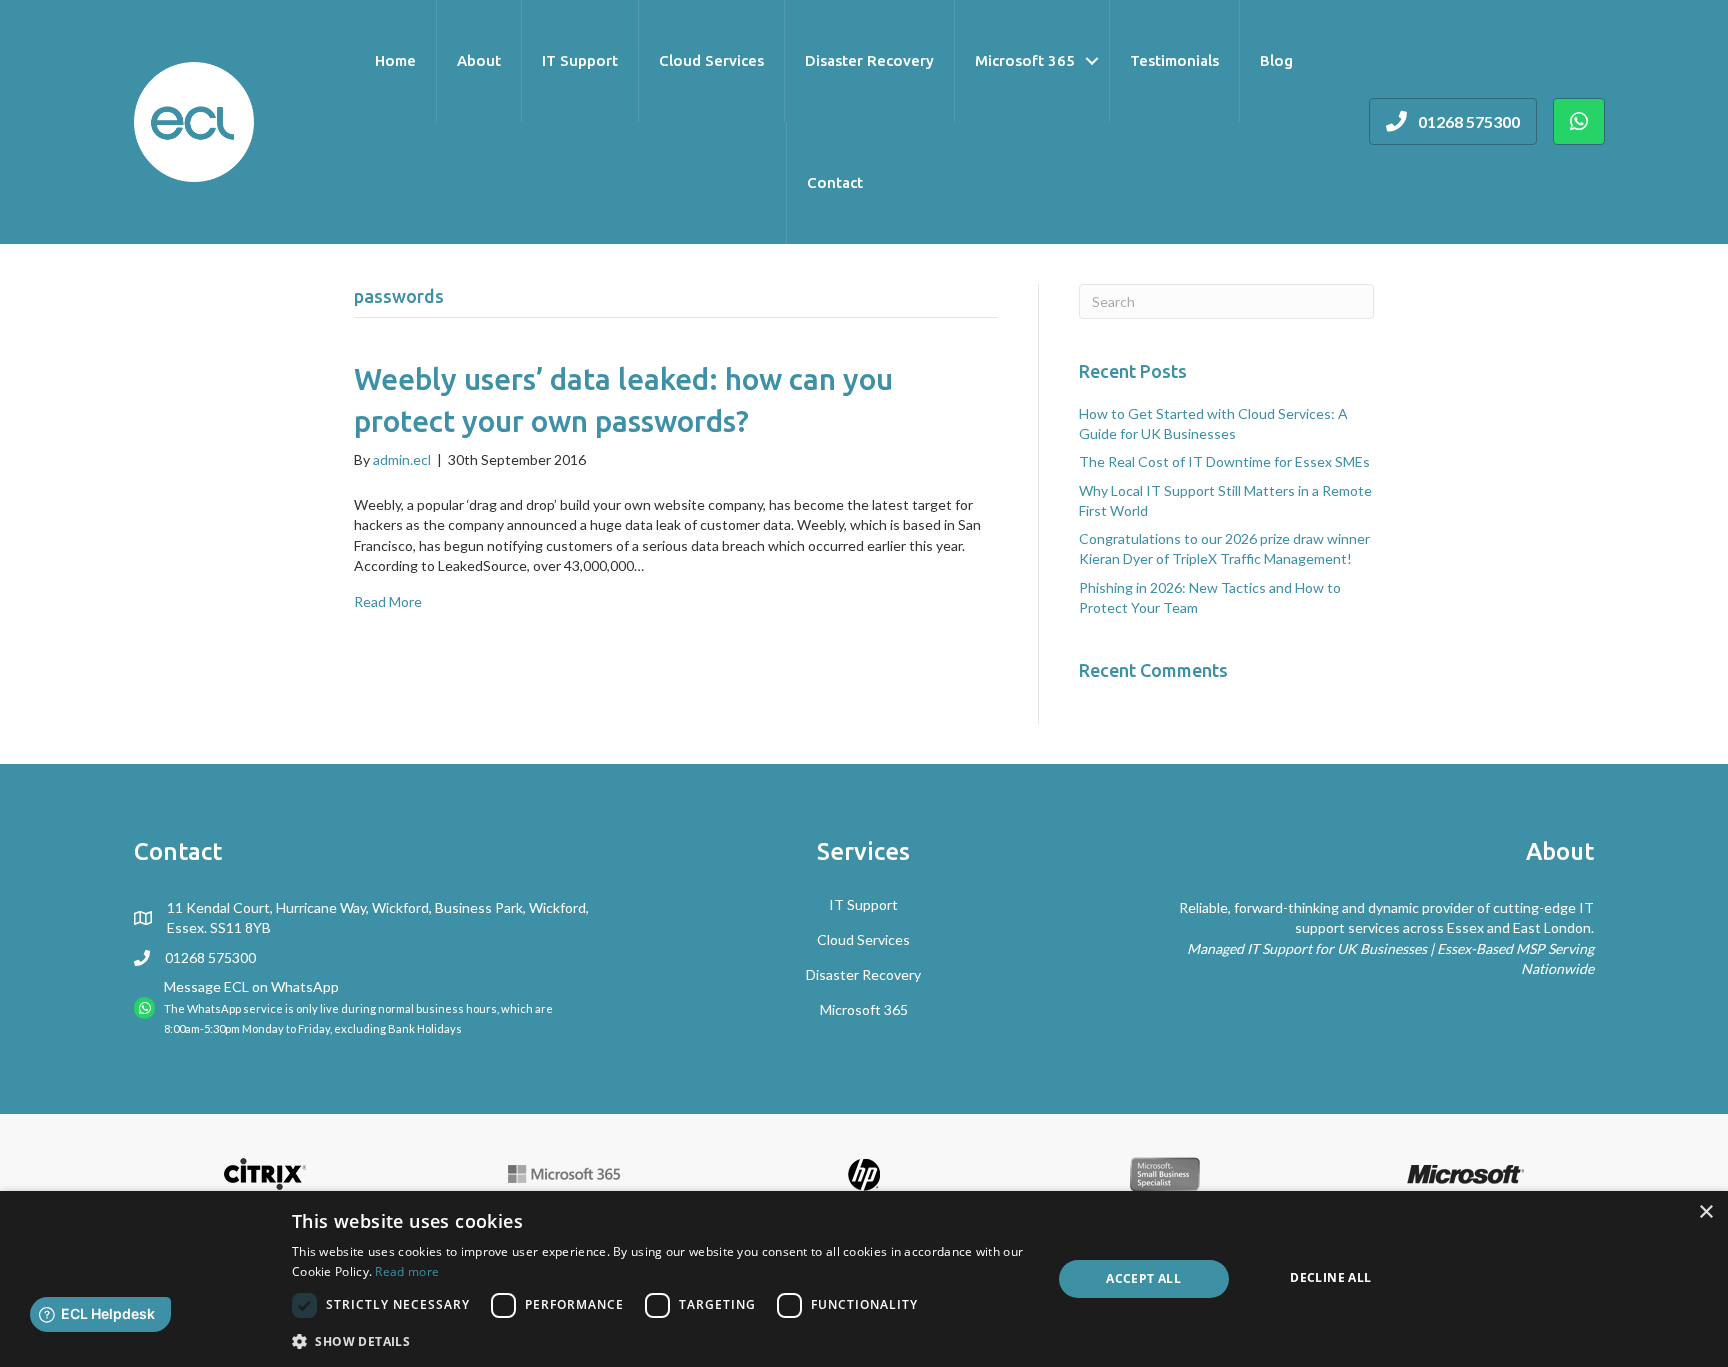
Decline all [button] (1330, 1277)
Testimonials (1174, 60)
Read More (388, 601)
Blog (1276, 60)
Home (395, 60)
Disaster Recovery (869, 60)
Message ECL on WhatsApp (251, 986)
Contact (835, 182)
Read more (407, 1271)
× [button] (1705, 1212)
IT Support (580, 60)
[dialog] (864, 1279)
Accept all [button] (1143, 1278)
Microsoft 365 (1025, 60)
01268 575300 (210, 957)
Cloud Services (711, 60)
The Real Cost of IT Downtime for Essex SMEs (1224, 461)
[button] (660, 1340)
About (479, 60)
